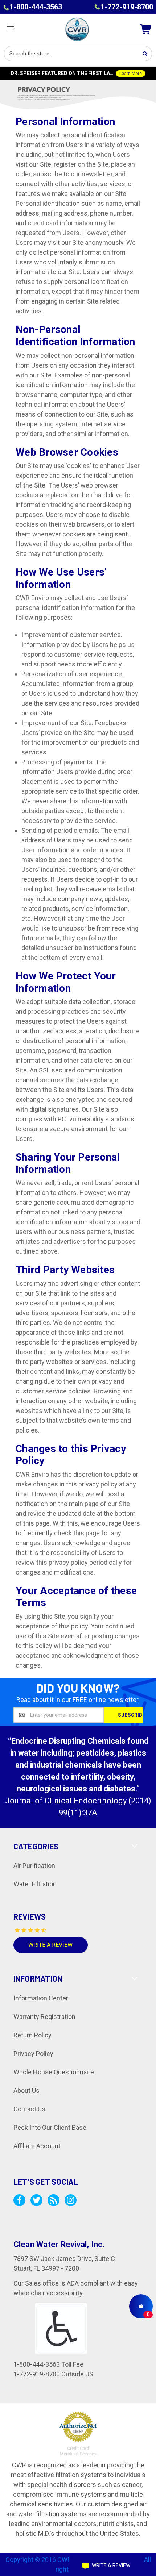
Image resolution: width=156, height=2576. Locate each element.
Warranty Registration (44, 2017)
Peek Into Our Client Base (50, 2127)
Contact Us (29, 2109)
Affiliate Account (37, 2146)
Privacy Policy (33, 2054)
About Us (26, 2090)
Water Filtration (35, 1884)
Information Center (41, 1998)
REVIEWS (30, 1916)
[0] (141, 2306)
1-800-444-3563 (36, 7)
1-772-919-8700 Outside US (53, 2374)
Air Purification (34, 1866)
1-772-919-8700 (127, 7)
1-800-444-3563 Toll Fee (48, 2364)
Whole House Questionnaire (54, 2072)
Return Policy (32, 2035)
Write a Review (50, 1945)
